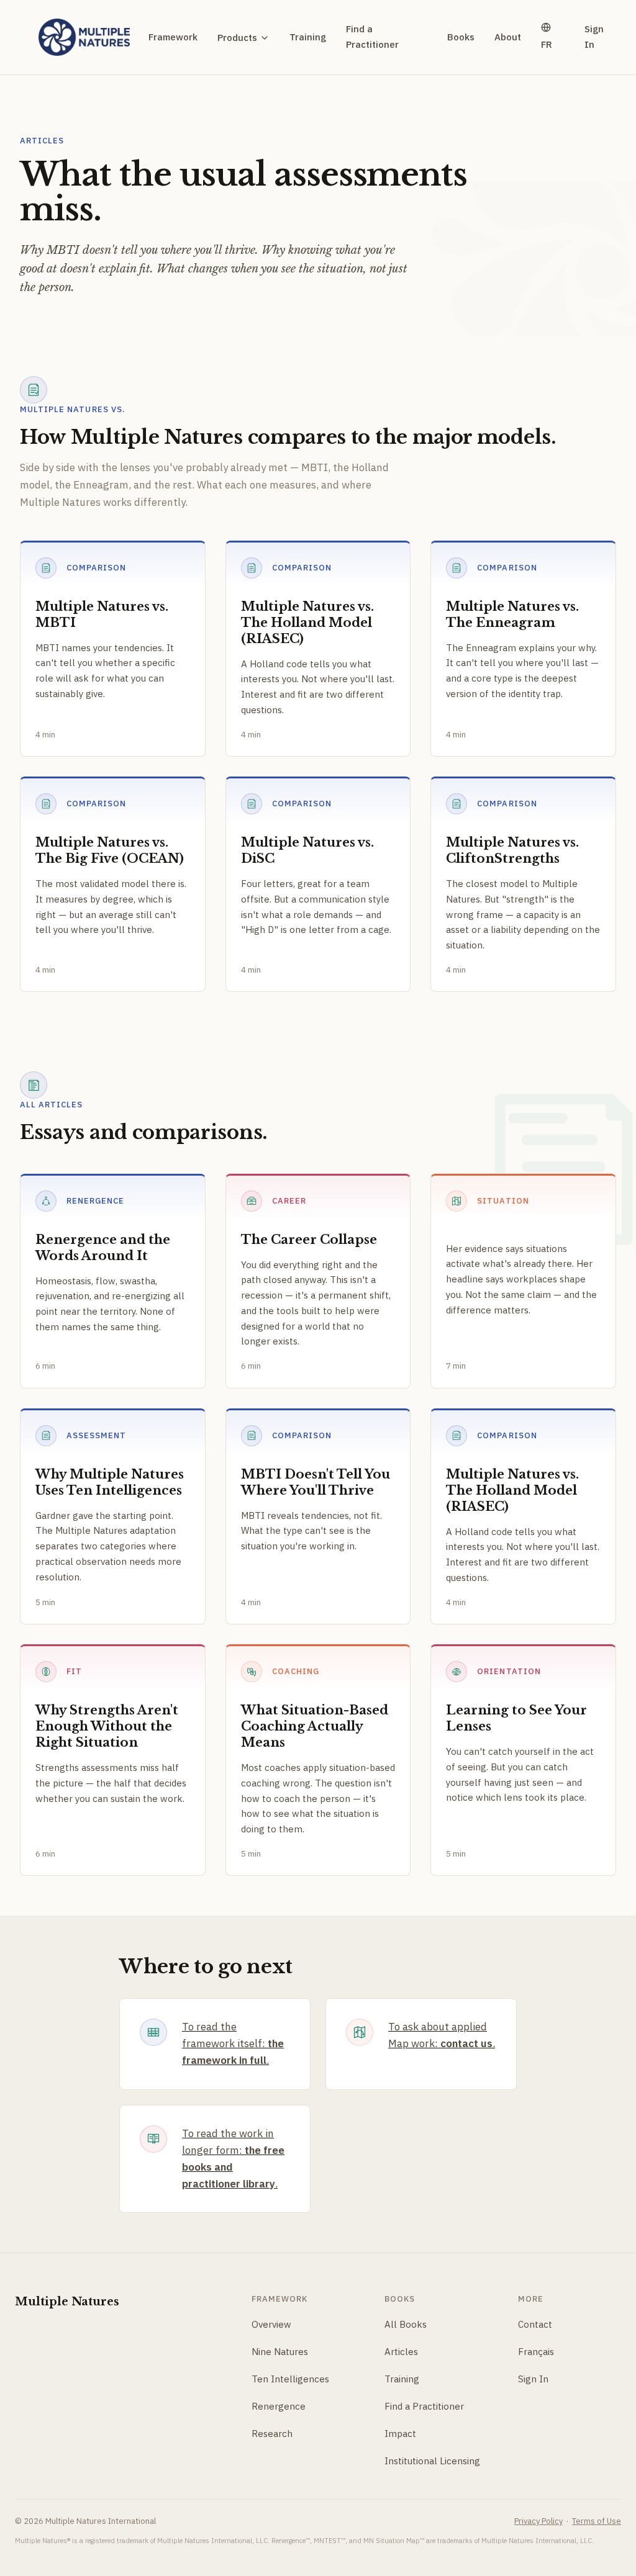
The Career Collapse (309, 1240)
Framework (173, 37)
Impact (400, 2434)
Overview (271, 2324)
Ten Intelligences (290, 2379)
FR (547, 44)
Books (461, 37)
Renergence (279, 2406)
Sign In (594, 37)
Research (272, 2434)
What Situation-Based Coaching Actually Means (315, 1726)
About (508, 37)
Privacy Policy (538, 2521)
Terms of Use (597, 2521)
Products (237, 38)
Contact (535, 2324)
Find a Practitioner (372, 37)
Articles (401, 2352)
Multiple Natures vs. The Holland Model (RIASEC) (307, 623)
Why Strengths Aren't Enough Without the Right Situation (107, 1726)
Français (536, 2352)
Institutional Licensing (432, 2461)
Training (308, 37)
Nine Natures (280, 2352)
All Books (406, 2324)
